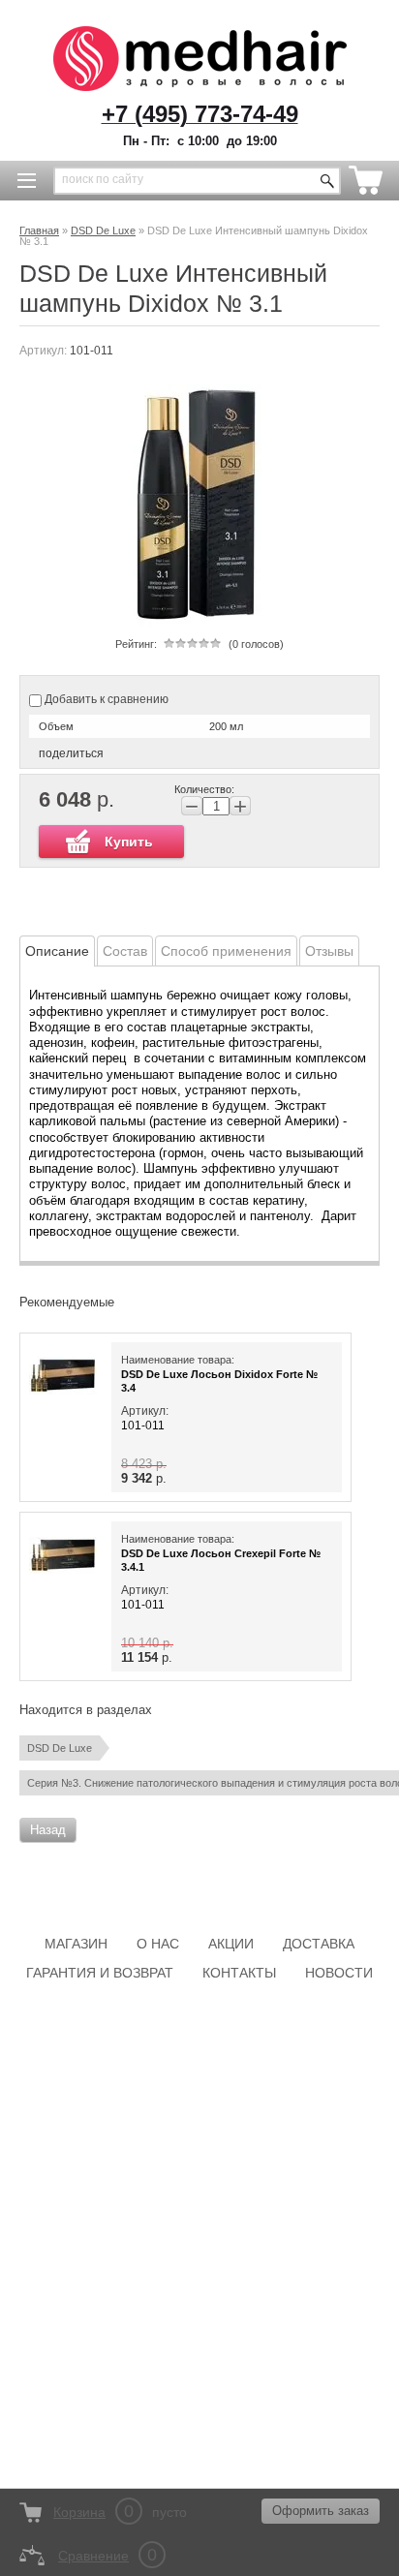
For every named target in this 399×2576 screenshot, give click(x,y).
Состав (125, 951)
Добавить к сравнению (105, 699)
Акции (231, 1944)
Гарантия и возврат (100, 1973)
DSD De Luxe (60, 1748)
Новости (339, 1973)
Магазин (76, 1944)
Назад (48, 1830)
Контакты (239, 1973)
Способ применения (226, 951)
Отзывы (329, 951)
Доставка (319, 1944)
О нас (158, 1944)
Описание (57, 951)
